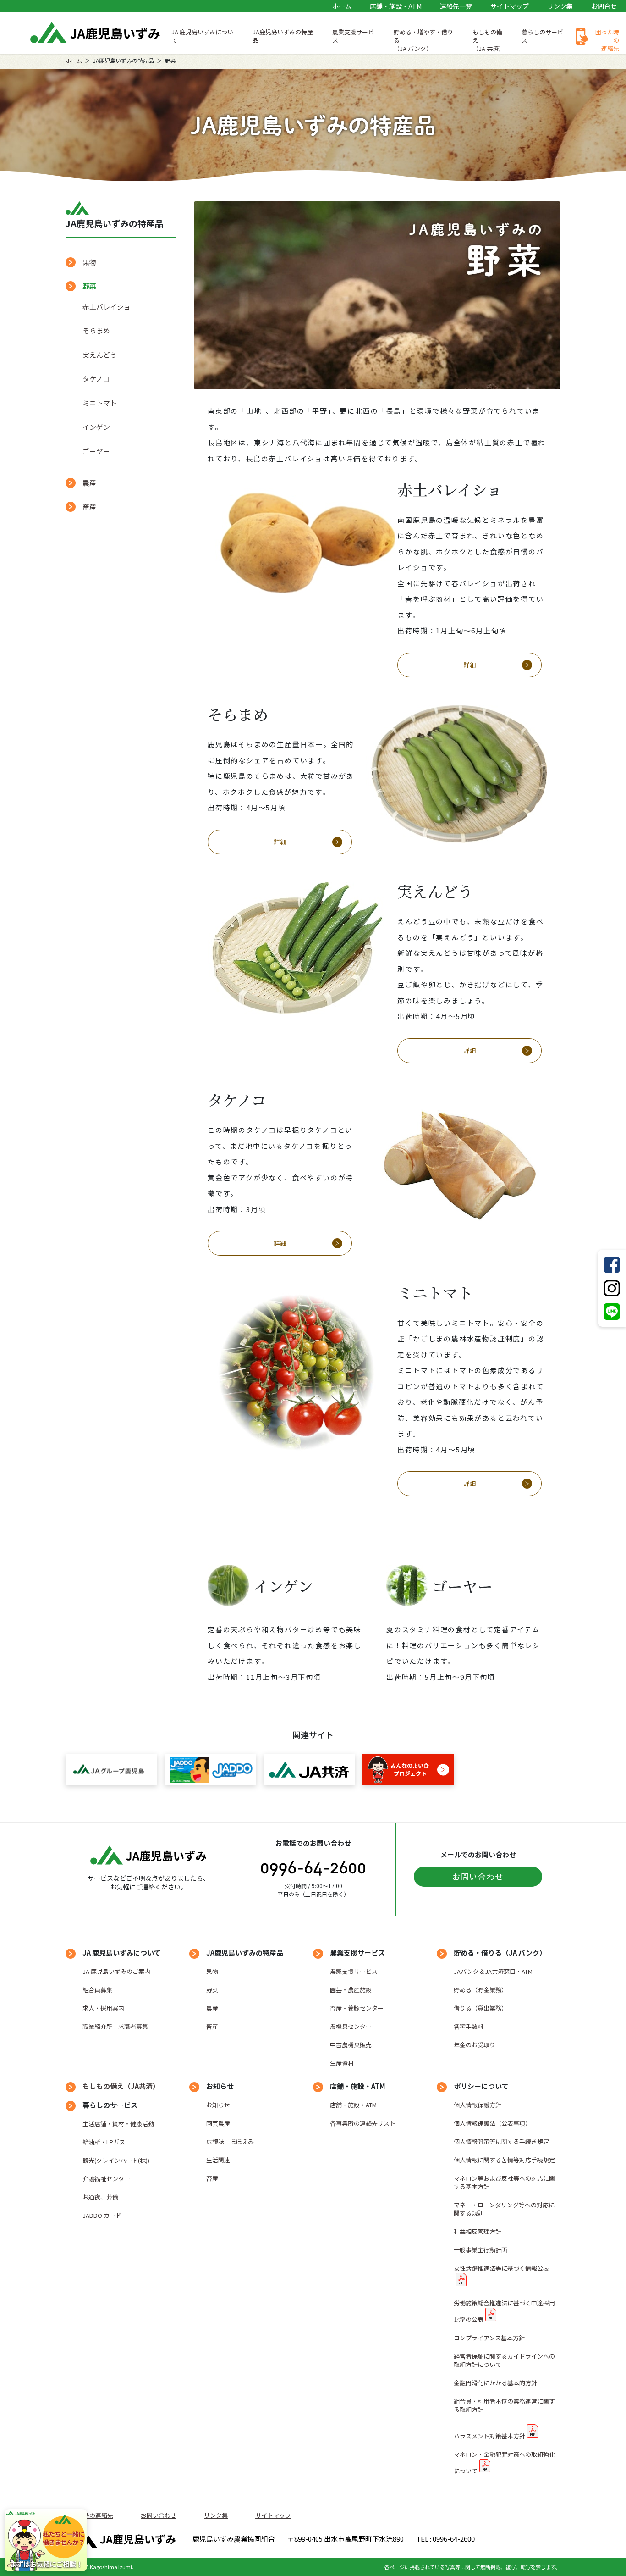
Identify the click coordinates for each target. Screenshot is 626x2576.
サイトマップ (510, 6)
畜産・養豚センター (357, 2008)
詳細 (470, 665)
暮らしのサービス (542, 36)
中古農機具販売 (351, 2045)
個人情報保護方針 (478, 2105)
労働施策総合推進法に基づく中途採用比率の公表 (504, 2311)
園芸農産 (218, 2123)
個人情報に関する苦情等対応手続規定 (504, 2160)
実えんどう (100, 355)
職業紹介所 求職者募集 (115, 2026)
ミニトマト (100, 403)
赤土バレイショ (107, 307)
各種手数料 (469, 2026)
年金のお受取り (475, 2045)
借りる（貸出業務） (480, 2008)
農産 (89, 483)
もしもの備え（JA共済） (121, 2086)
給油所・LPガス (104, 2142)
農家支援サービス (354, 1971)
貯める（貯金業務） (480, 1990)
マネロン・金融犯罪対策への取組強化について (504, 2462)
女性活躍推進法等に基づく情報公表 (501, 2268)
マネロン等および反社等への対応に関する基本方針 (504, 2182)
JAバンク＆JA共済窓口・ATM (493, 1971)
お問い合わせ (478, 1876)
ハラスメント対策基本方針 (489, 2436)
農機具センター (351, 2026)
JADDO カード (102, 2215)
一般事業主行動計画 (480, 2250)
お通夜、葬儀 (100, 2197)
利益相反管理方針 (478, 2231)
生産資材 (342, 2063)
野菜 (212, 1990)
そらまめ (96, 330)
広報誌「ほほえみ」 (233, 2141)
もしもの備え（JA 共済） (489, 40)
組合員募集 (97, 1990)
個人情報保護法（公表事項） (492, 2123)
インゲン (96, 427)
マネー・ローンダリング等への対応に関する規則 (504, 2209)
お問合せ (604, 6)
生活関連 (218, 2160)
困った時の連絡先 (607, 40)
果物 (89, 262)
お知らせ (218, 2105)
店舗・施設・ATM (396, 6)
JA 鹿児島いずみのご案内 (116, 1971)
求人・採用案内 (103, 2008)
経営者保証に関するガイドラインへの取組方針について (504, 2360)
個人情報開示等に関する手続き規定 (501, 2141)
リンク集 (560, 6)
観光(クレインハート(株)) (116, 2160)
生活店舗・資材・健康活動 (118, 2124)
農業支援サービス (353, 36)
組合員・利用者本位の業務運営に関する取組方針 (504, 2405)
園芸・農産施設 (351, 1990)
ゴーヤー (96, 451)
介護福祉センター (106, 2179)
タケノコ (96, 379)
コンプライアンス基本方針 (489, 2338)
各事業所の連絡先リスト (363, 2123)
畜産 (89, 507)
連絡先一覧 (456, 6)
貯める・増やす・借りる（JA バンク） (423, 40)
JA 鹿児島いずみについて (202, 36)
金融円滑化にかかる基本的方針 (495, 2383)
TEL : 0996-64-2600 (445, 2539)
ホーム (342, 6)
